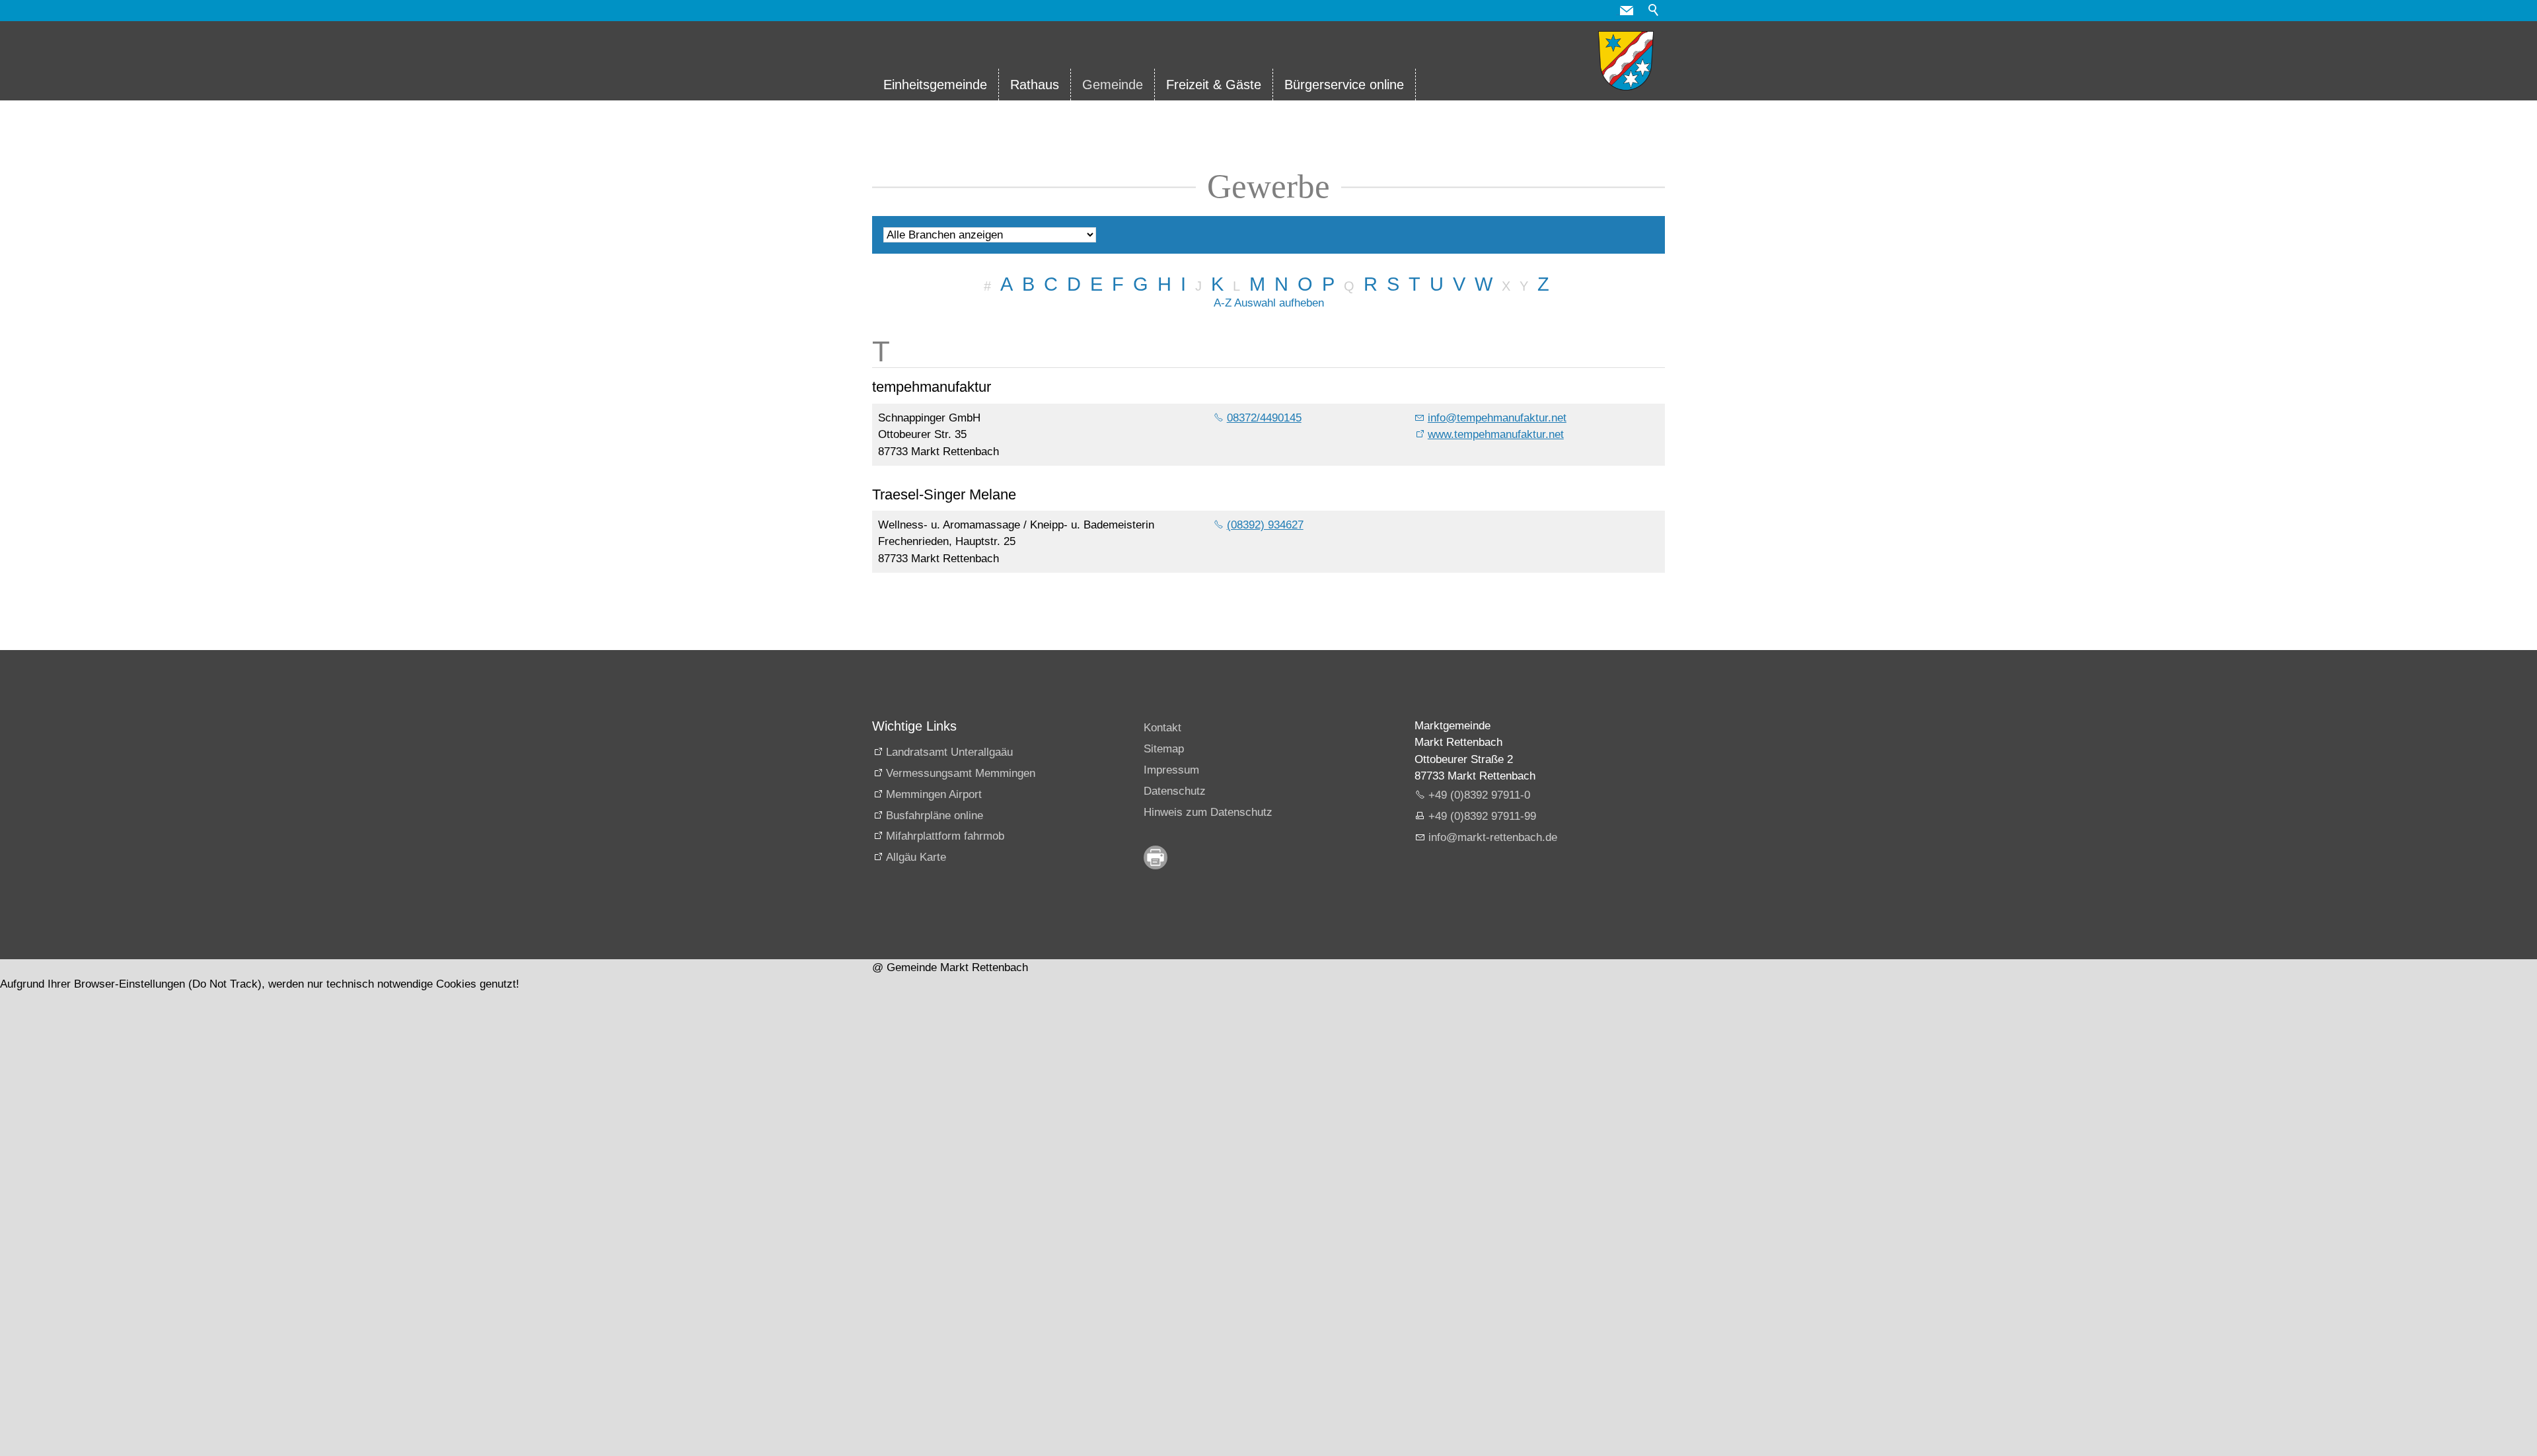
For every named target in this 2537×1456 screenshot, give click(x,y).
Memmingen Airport (934, 794)
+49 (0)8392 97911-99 (1482, 816)
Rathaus (1035, 85)
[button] (1627, 11)
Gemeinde (1113, 85)
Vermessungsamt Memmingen (961, 773)
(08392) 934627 (1265, 525)
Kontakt (1162, 728)
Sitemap (1164, 749)
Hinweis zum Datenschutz (1208, 812)
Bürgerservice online (1344, 85)
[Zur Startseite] (1626, 61)
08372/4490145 (1264, 418)
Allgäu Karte (916, 857)
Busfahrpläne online (935, 816)
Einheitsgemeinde (935, 85)
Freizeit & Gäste (1214, 85)
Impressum (1171, 770)
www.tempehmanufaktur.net (1496, 434)
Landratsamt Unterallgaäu (949, 752)
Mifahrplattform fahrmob (945, 836)
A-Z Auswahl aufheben (1269, 303)
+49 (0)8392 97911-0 (1479, 795)
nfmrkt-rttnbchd (1491, 837)
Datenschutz (1175, 791)
